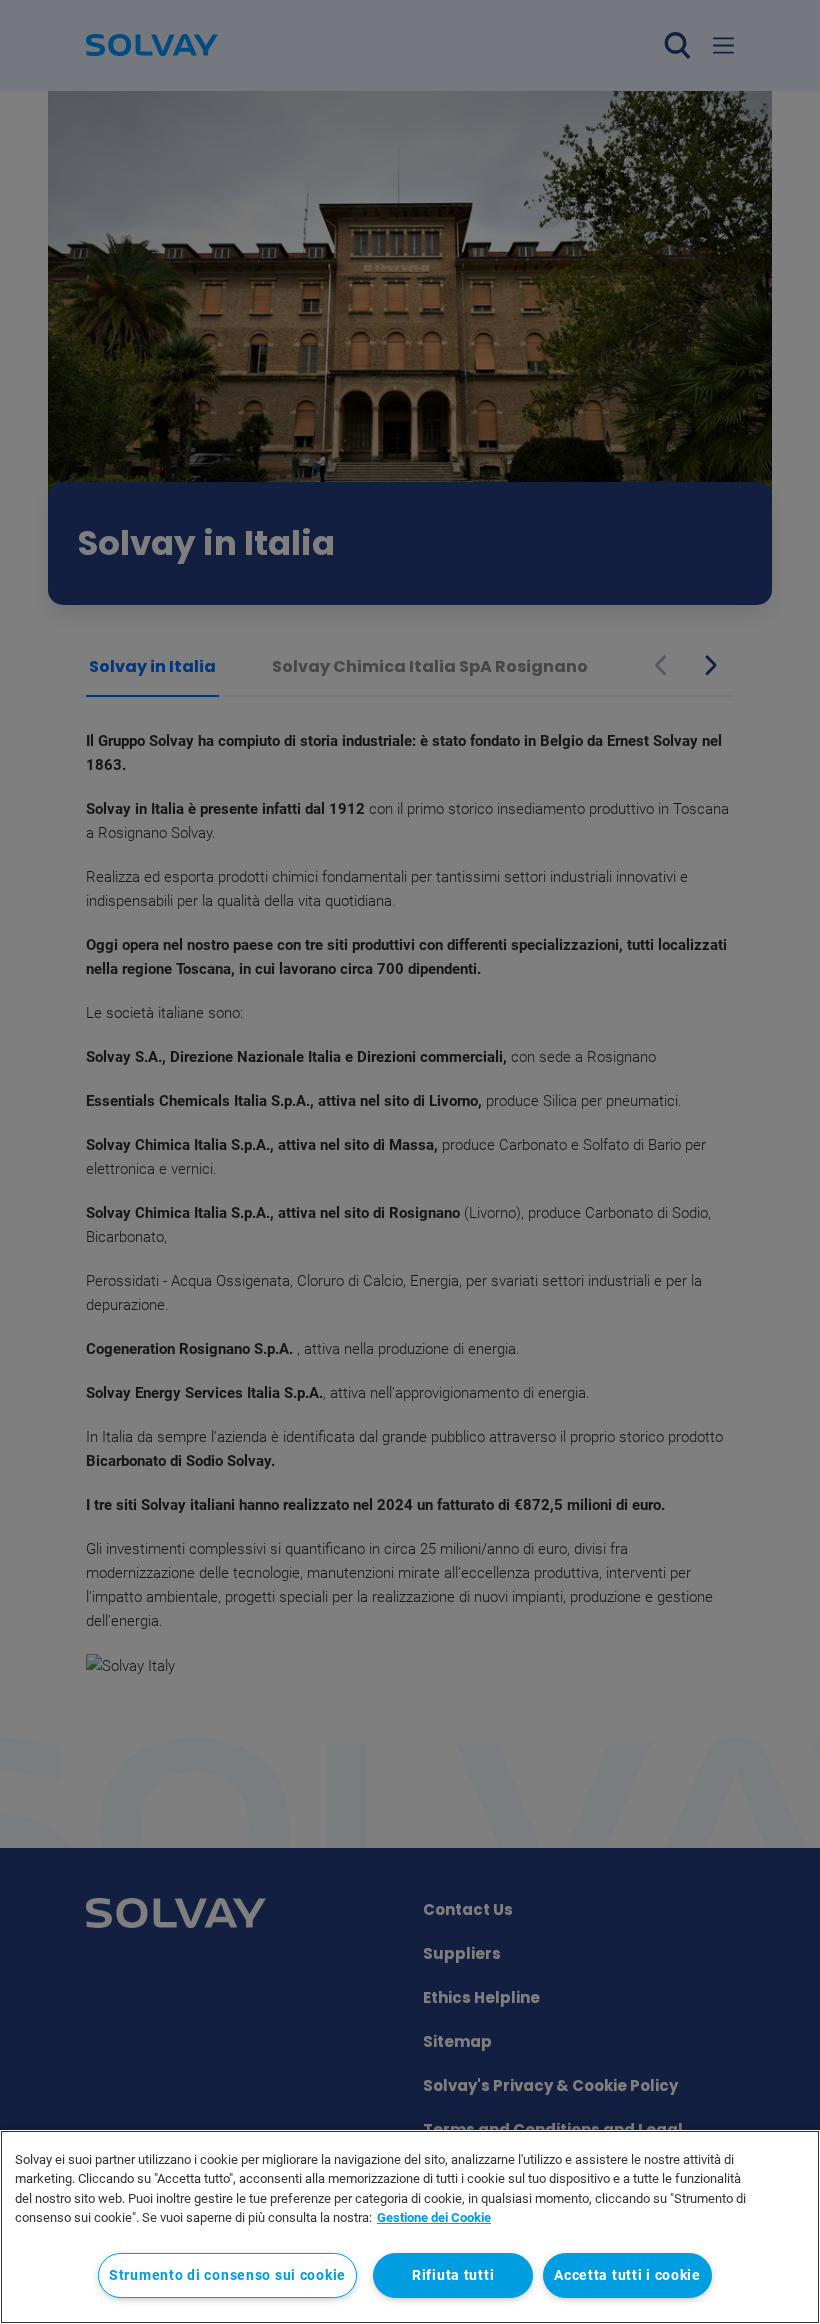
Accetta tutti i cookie (627, 2275)
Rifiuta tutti (453, 2275)
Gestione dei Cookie (434, 2217)
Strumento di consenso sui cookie (227, 2275)
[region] (410, 2227)
